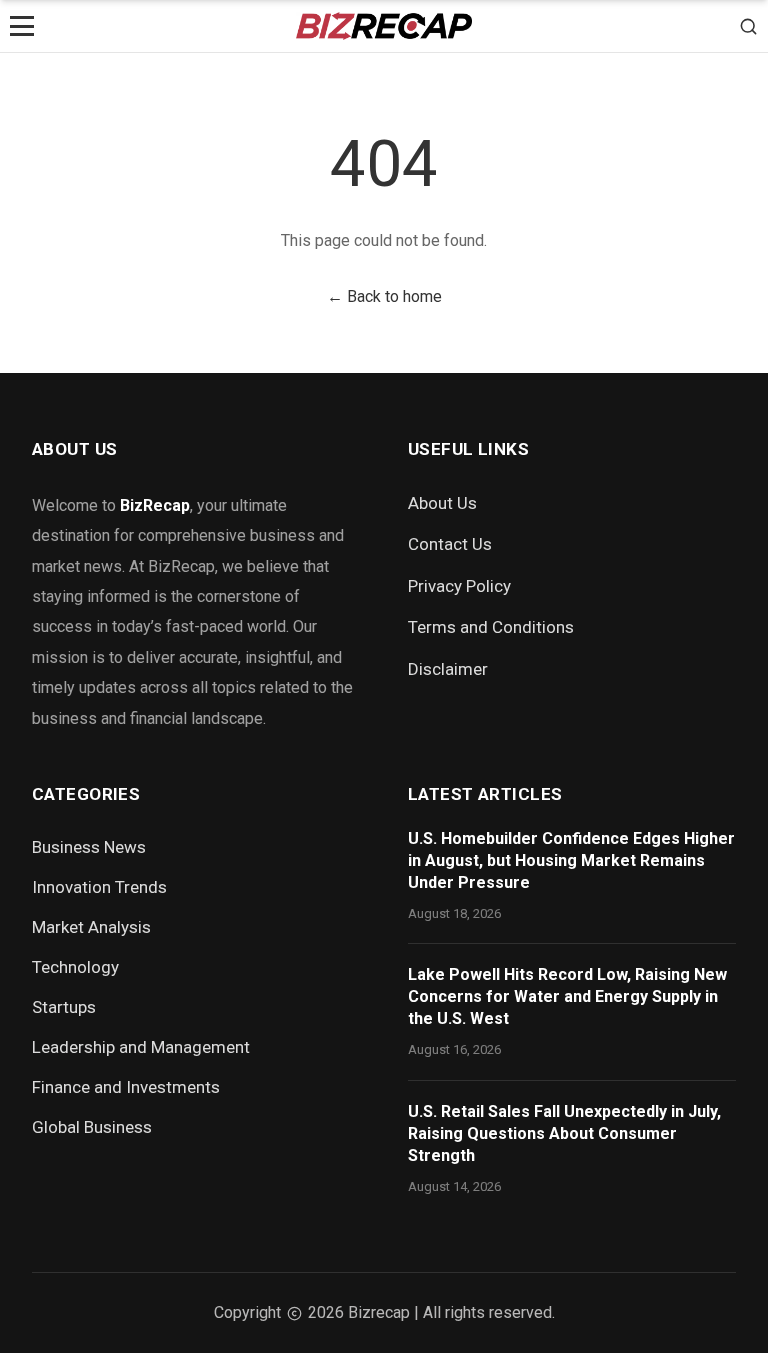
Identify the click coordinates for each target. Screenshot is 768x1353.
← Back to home (384, 296)
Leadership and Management (141, 1047)
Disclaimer (448, 669)
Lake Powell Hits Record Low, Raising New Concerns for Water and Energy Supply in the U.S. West (567, 996)
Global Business (92, 1127)
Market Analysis (91, 927)
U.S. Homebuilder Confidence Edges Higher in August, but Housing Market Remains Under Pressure (571, 860)
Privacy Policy (459, 586)
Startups (64, 1007)
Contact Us (450, 544)
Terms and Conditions (491, 627)
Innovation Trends (99, 887)
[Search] (748, 26)
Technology (75, 967)
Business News (89, 847)
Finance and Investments (126, 1087)
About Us (442, 503)
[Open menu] (22, 26)
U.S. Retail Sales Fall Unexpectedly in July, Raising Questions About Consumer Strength (564, 1133)
